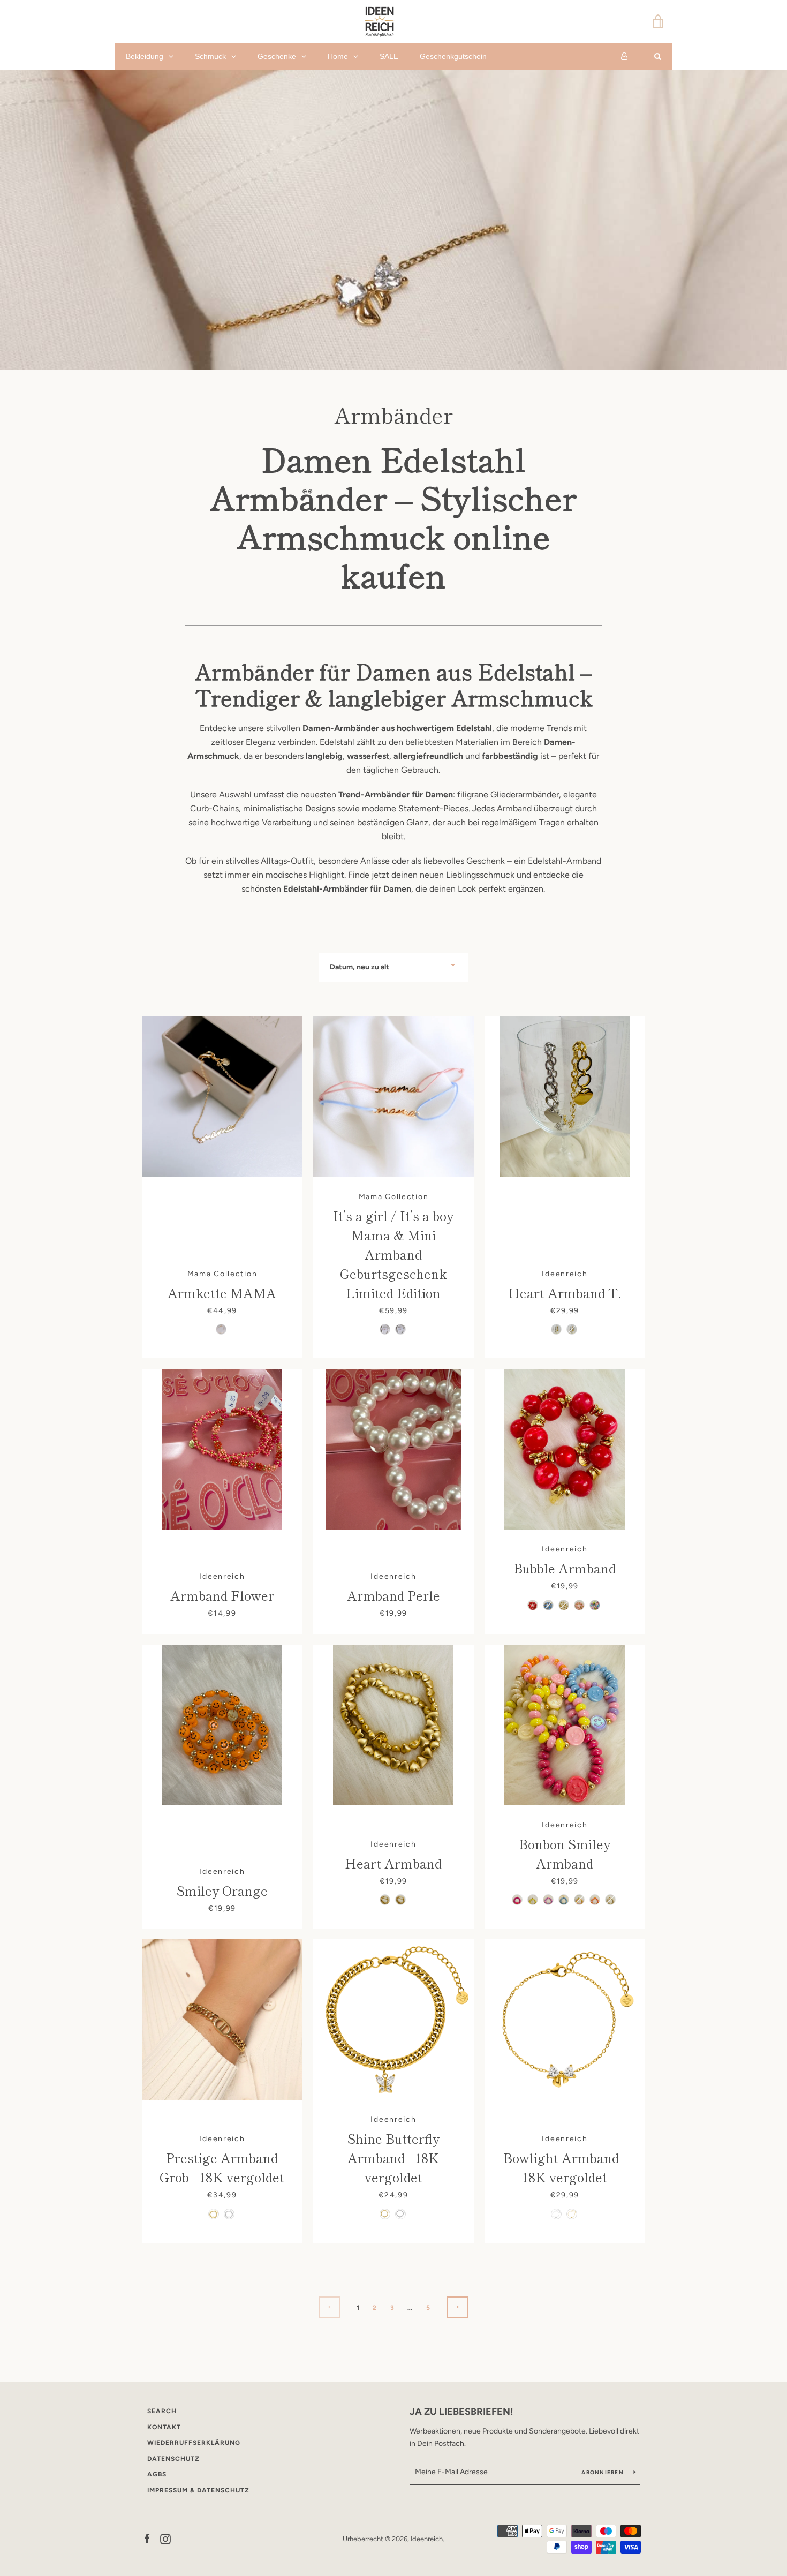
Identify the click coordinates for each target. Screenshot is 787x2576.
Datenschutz (173, 2459)
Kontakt (164, 2427)
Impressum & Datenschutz (198, 2490)
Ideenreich (427, 2539)
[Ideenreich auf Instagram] (165, 2538)
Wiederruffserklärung (194, 2443)
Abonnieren (603, 2472)
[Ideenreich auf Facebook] (147, 2538)
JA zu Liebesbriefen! (461, 2412)
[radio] (221, 1329)
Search (162, 2411)
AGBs (157, 2474)
